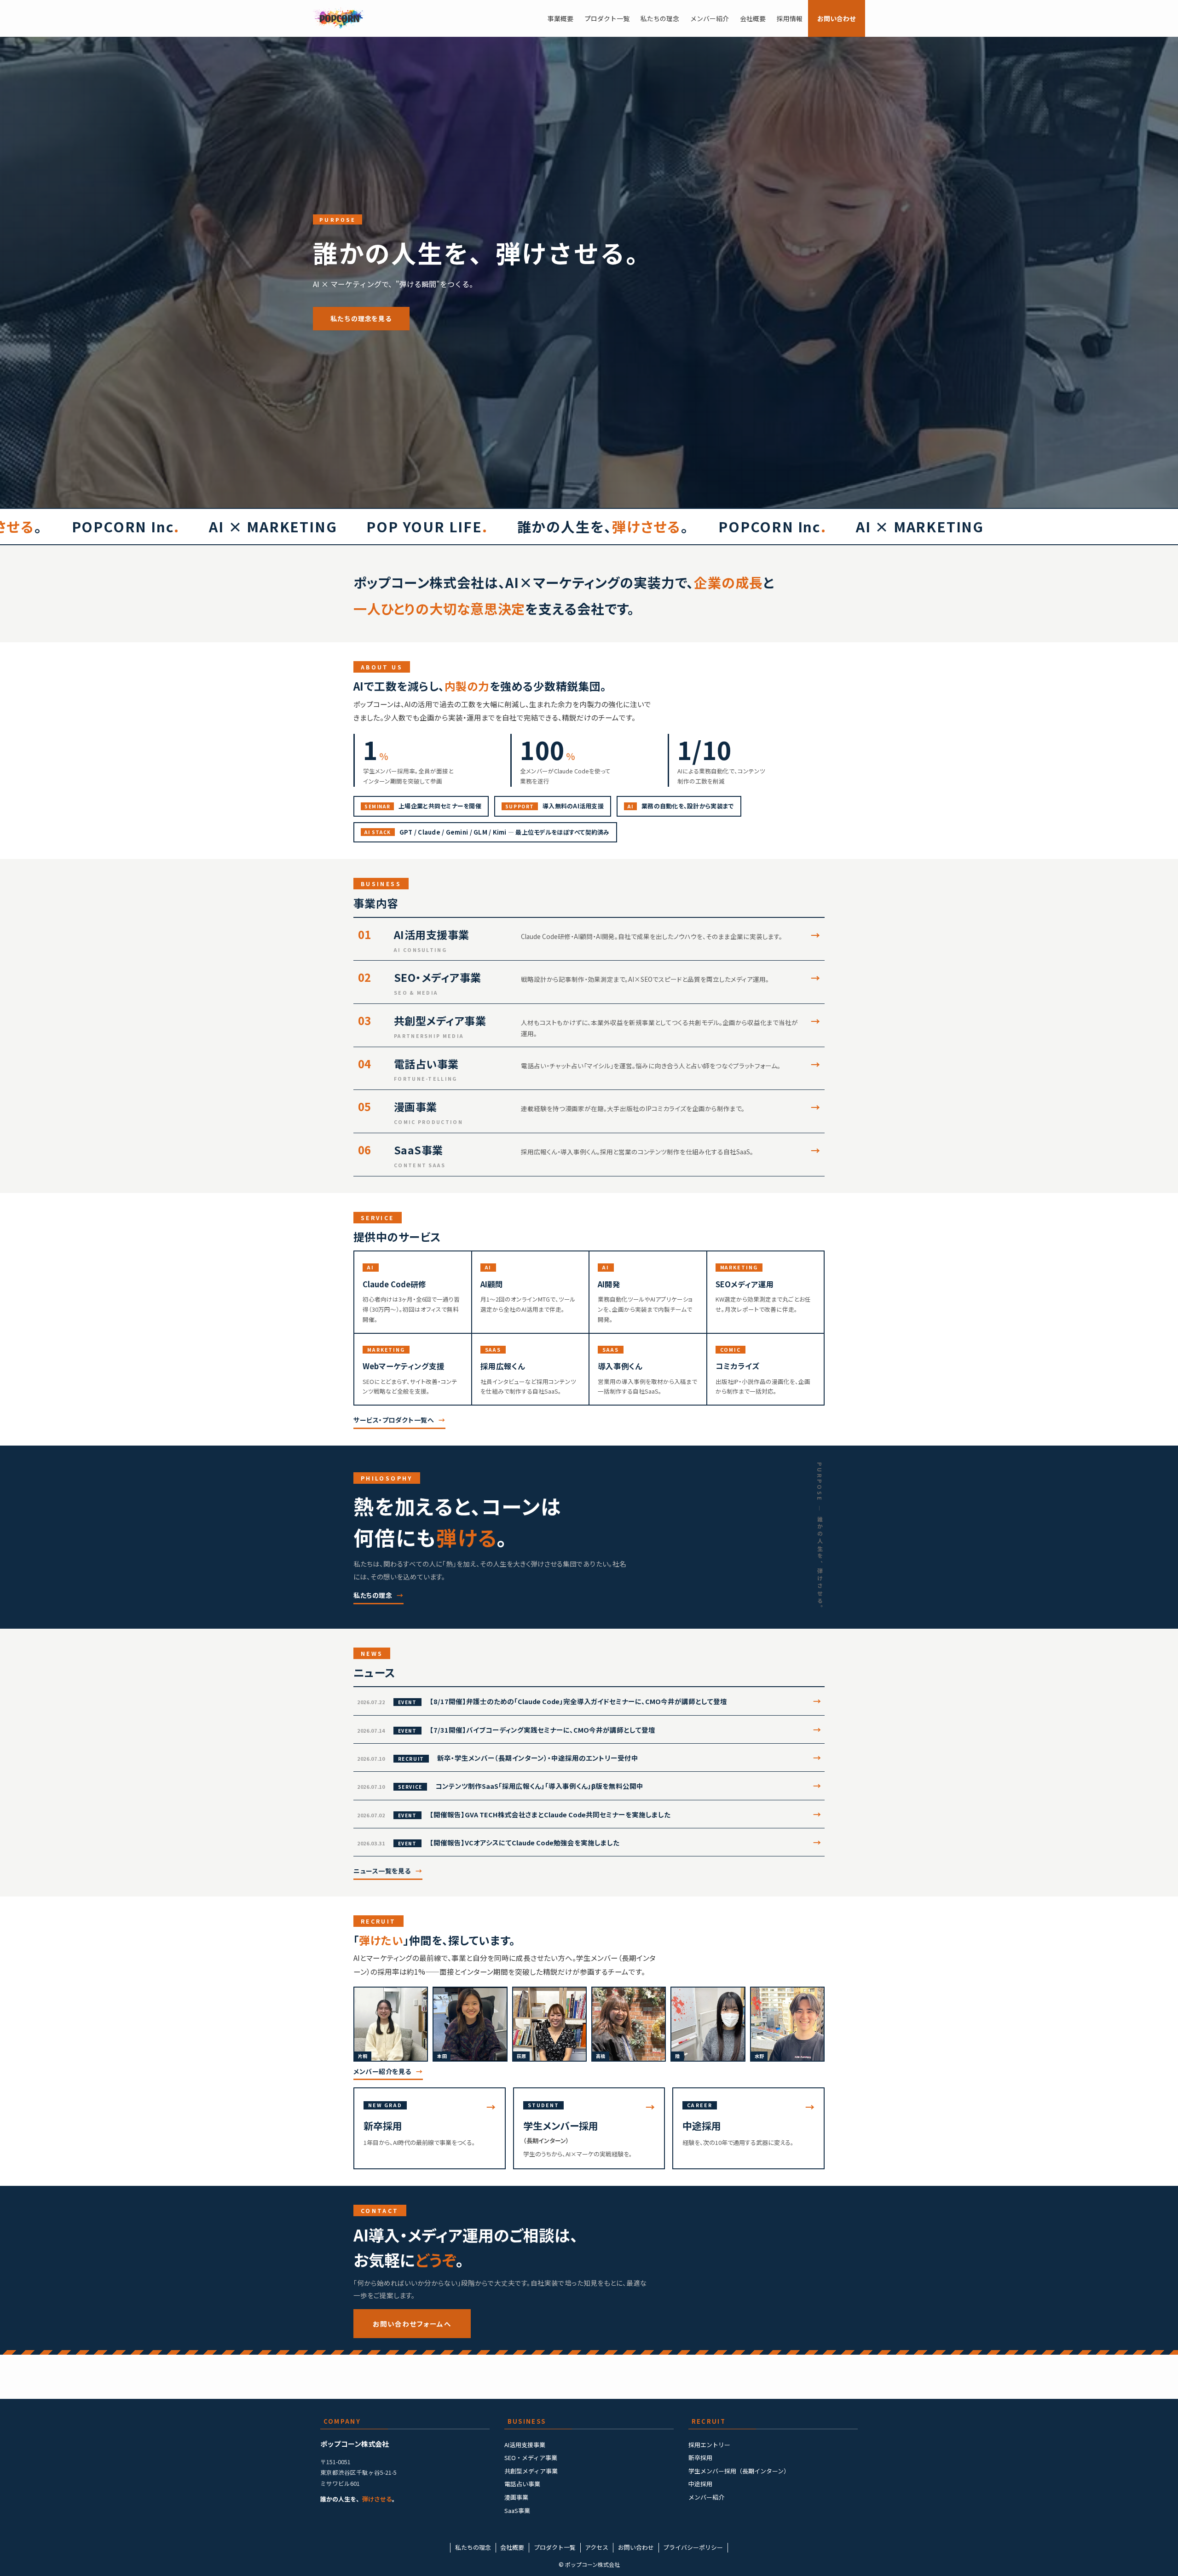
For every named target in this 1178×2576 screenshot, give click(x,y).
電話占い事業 (522, 2484)
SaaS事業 (517, 2510)
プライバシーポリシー (693, 2547)
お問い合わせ (636, 2547)
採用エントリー (709, 2445)
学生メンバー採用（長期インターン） (739, 2471)
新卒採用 (700, 2458)
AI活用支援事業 (525, 2445)
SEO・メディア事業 (531, 2458)
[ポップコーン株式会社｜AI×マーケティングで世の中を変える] (339, 18)
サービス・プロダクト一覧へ (394, 1420)
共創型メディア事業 (531, 2471)
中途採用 (700, 2484)
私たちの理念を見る (361, 318)
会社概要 (512, 2547)
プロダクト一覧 (555, 2547)
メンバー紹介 (706, 2497)
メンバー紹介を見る (382, 2071)
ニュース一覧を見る (382, 1871)
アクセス (597, 2547)
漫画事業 (516, 2497)
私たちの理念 (373, 1595)
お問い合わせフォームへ (412, 2324)
